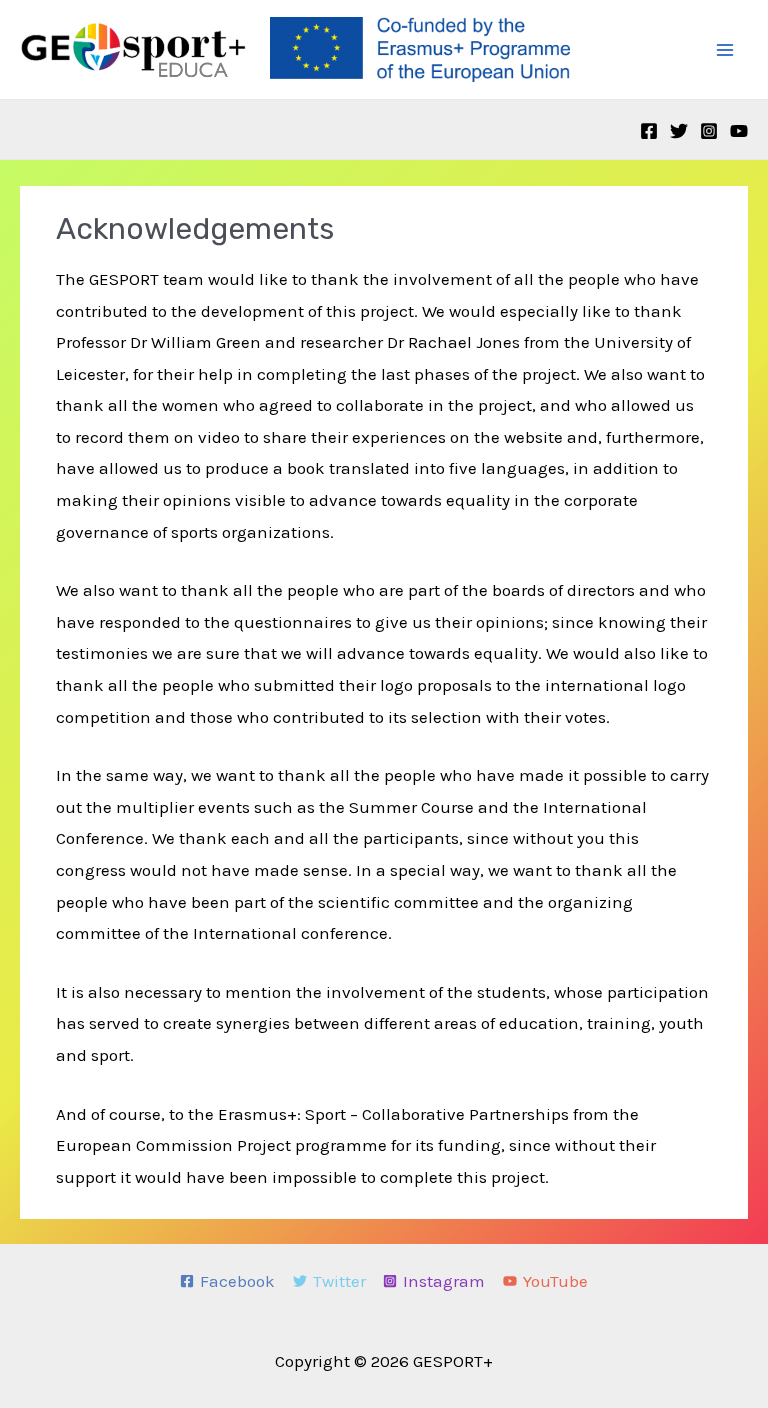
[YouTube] (739, 131)
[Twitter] (679, 131)
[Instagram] (709, 131)
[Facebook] (649, 131)
